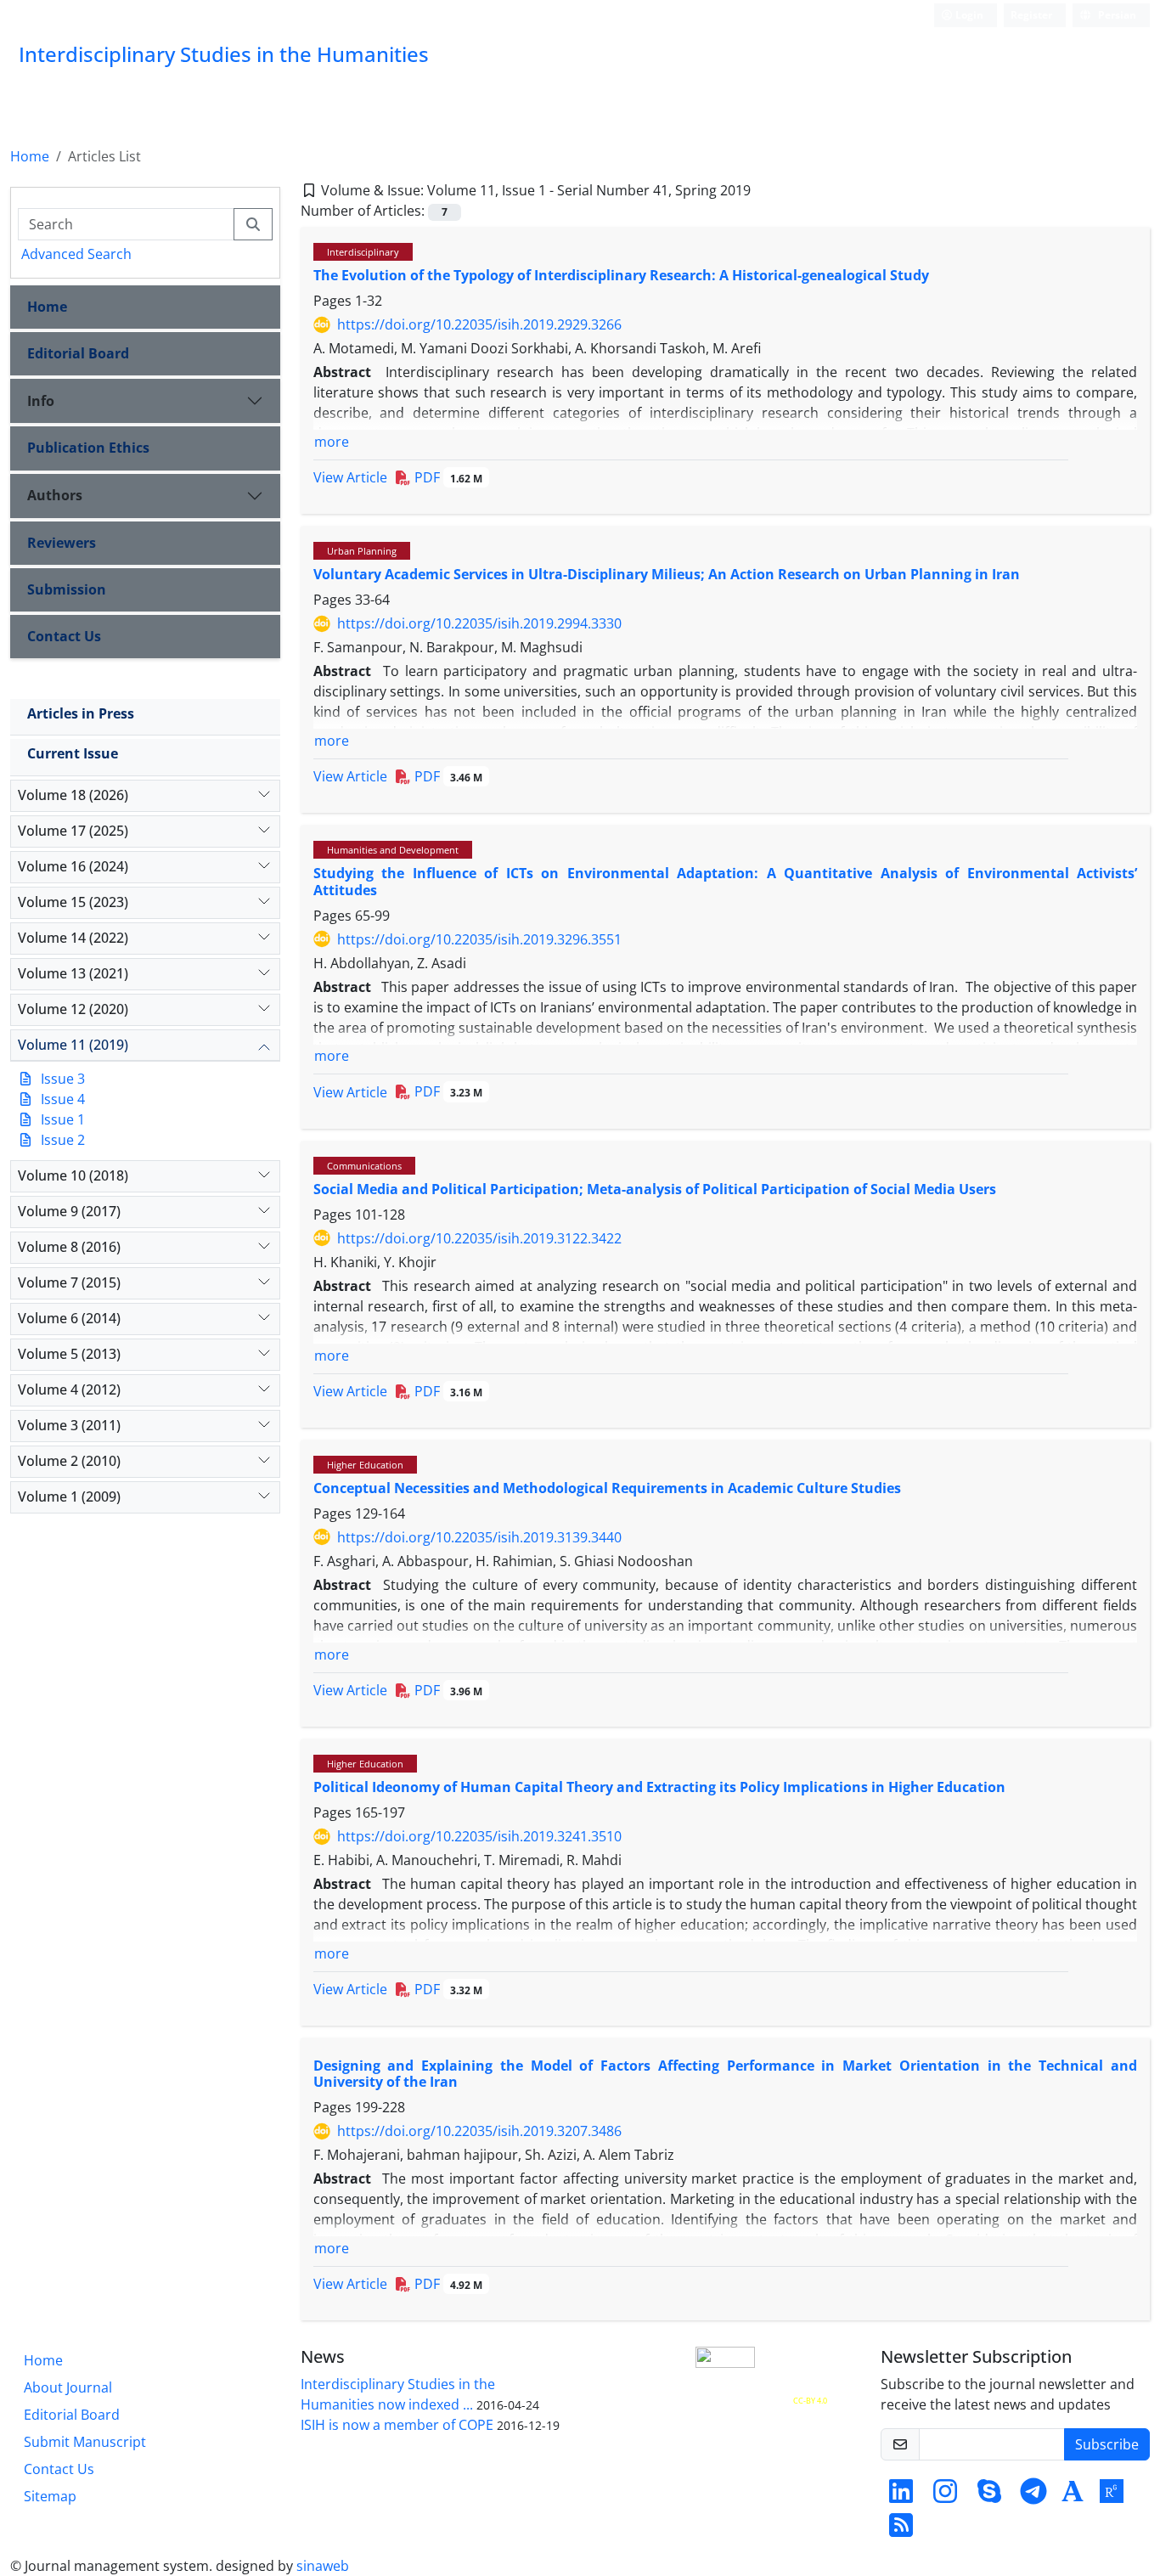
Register (1031, 15)
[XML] (764, 190)
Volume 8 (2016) (69, 1247)
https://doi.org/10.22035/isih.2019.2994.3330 (479, 623)
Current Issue (73, 753)
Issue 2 (63, 1140)
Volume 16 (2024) (73, 866)
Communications (364, 1166)
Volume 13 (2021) (73, 973)
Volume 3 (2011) (69, 1425)
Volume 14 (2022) (73, 938)
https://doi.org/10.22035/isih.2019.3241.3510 (479, 1836)
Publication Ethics (88, 448)
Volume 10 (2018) (73, 1175)
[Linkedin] (901, 2496)
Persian (1116, 15)
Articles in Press (81, 713)
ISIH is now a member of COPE (397, 2425)
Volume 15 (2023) (73, 902)
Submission (67, 589)
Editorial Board (78, 353)
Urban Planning (362, 551)
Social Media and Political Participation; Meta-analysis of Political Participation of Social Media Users (655, 1189)
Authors (55, 495)
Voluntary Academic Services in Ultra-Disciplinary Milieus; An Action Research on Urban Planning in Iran (667, 574)
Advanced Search (76, 254)
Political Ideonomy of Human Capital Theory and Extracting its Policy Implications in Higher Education (659, 1787)
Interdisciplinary (363, 252)
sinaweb (323, 2566)
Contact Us (64, 636)
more (332, 442)
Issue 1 (63, 1119)
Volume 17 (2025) (73, 831)
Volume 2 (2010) (69, 1461)
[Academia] (1073, 2496)
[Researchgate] (1112, 2496)
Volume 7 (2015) (69, 1282)
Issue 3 (63, 1079)
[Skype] (989, 2496)
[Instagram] (945, 2496)
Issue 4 (63, 1099)
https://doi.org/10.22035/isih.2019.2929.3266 (479, 324)
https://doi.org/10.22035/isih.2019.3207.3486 (479, 2131)
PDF (447, 477)
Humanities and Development (393, 850)
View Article (350, 477)
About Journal (68, 2387)
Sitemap (50, 2496)
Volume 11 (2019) (73, 1045)
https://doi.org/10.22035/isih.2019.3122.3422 (479, 1238)
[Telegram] (1033, 2496)
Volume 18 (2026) (73, 795)
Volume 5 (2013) (69, 1354)
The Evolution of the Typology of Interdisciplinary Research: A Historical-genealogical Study (621, 275)
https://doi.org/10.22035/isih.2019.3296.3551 (479, 939)
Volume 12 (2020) (73, 1009)
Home (30, 156)
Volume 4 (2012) (69, 1389)
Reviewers (62, 543)
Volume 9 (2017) (69, 1211)
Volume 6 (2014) (69, 1318)
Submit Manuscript (85, 2442)
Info (41, 401)
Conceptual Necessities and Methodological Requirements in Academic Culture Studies (607, 1488)
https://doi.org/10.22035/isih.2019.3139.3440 (479, 1537)
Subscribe (1107, 2444)
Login (968, 15)
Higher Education (365, 1465)
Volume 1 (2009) (69, 1497)
